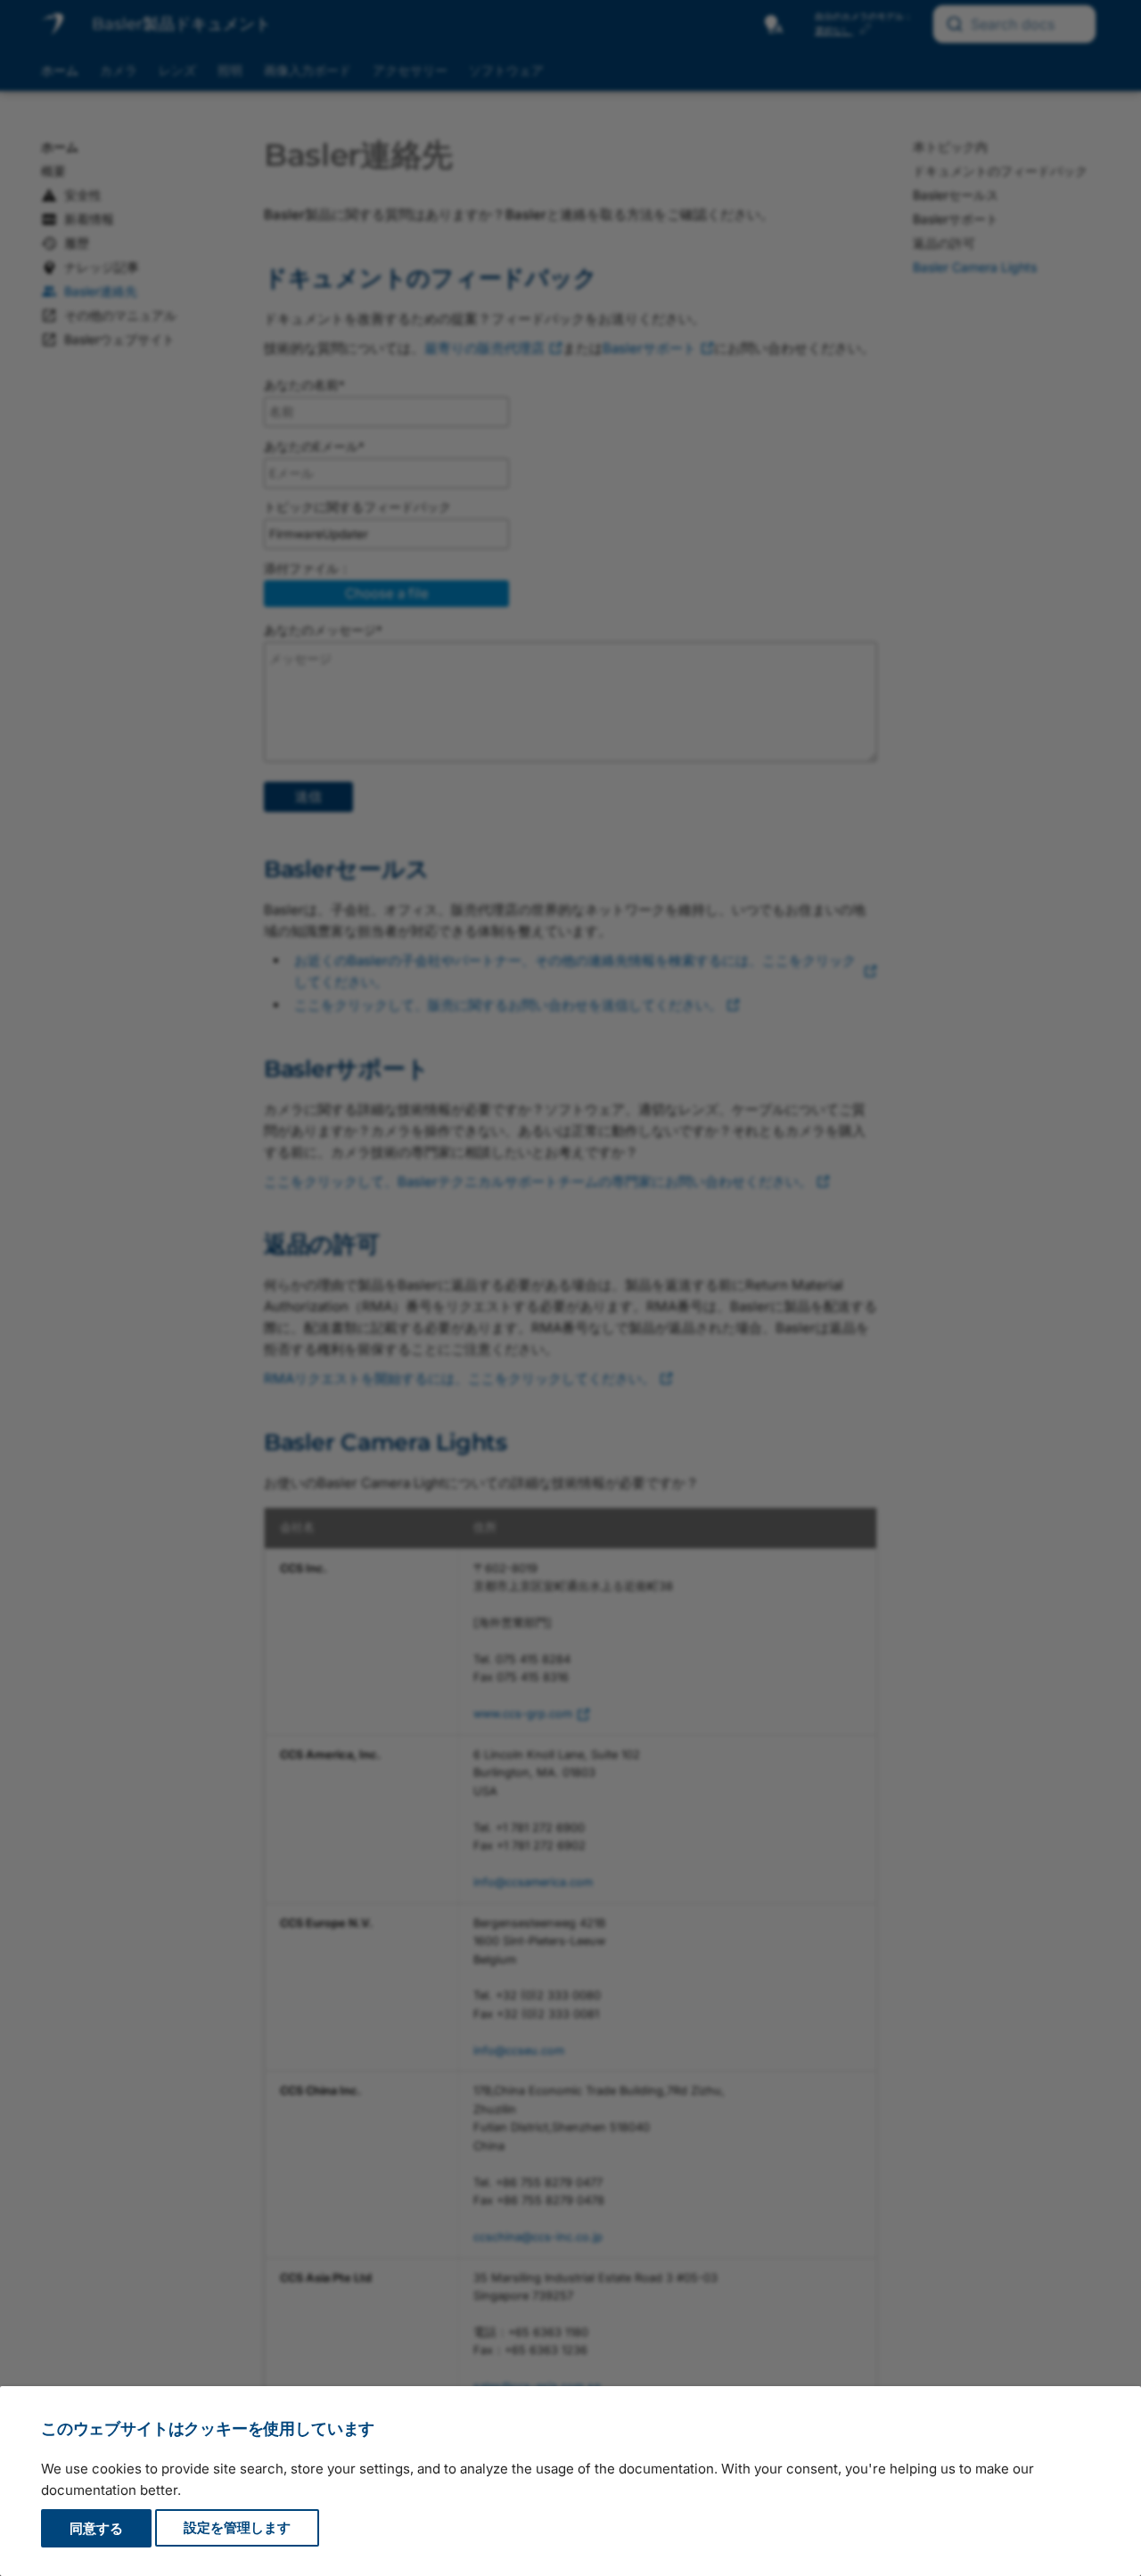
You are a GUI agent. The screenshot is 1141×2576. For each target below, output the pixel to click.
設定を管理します (237, 2528)
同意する (96, 2528)
